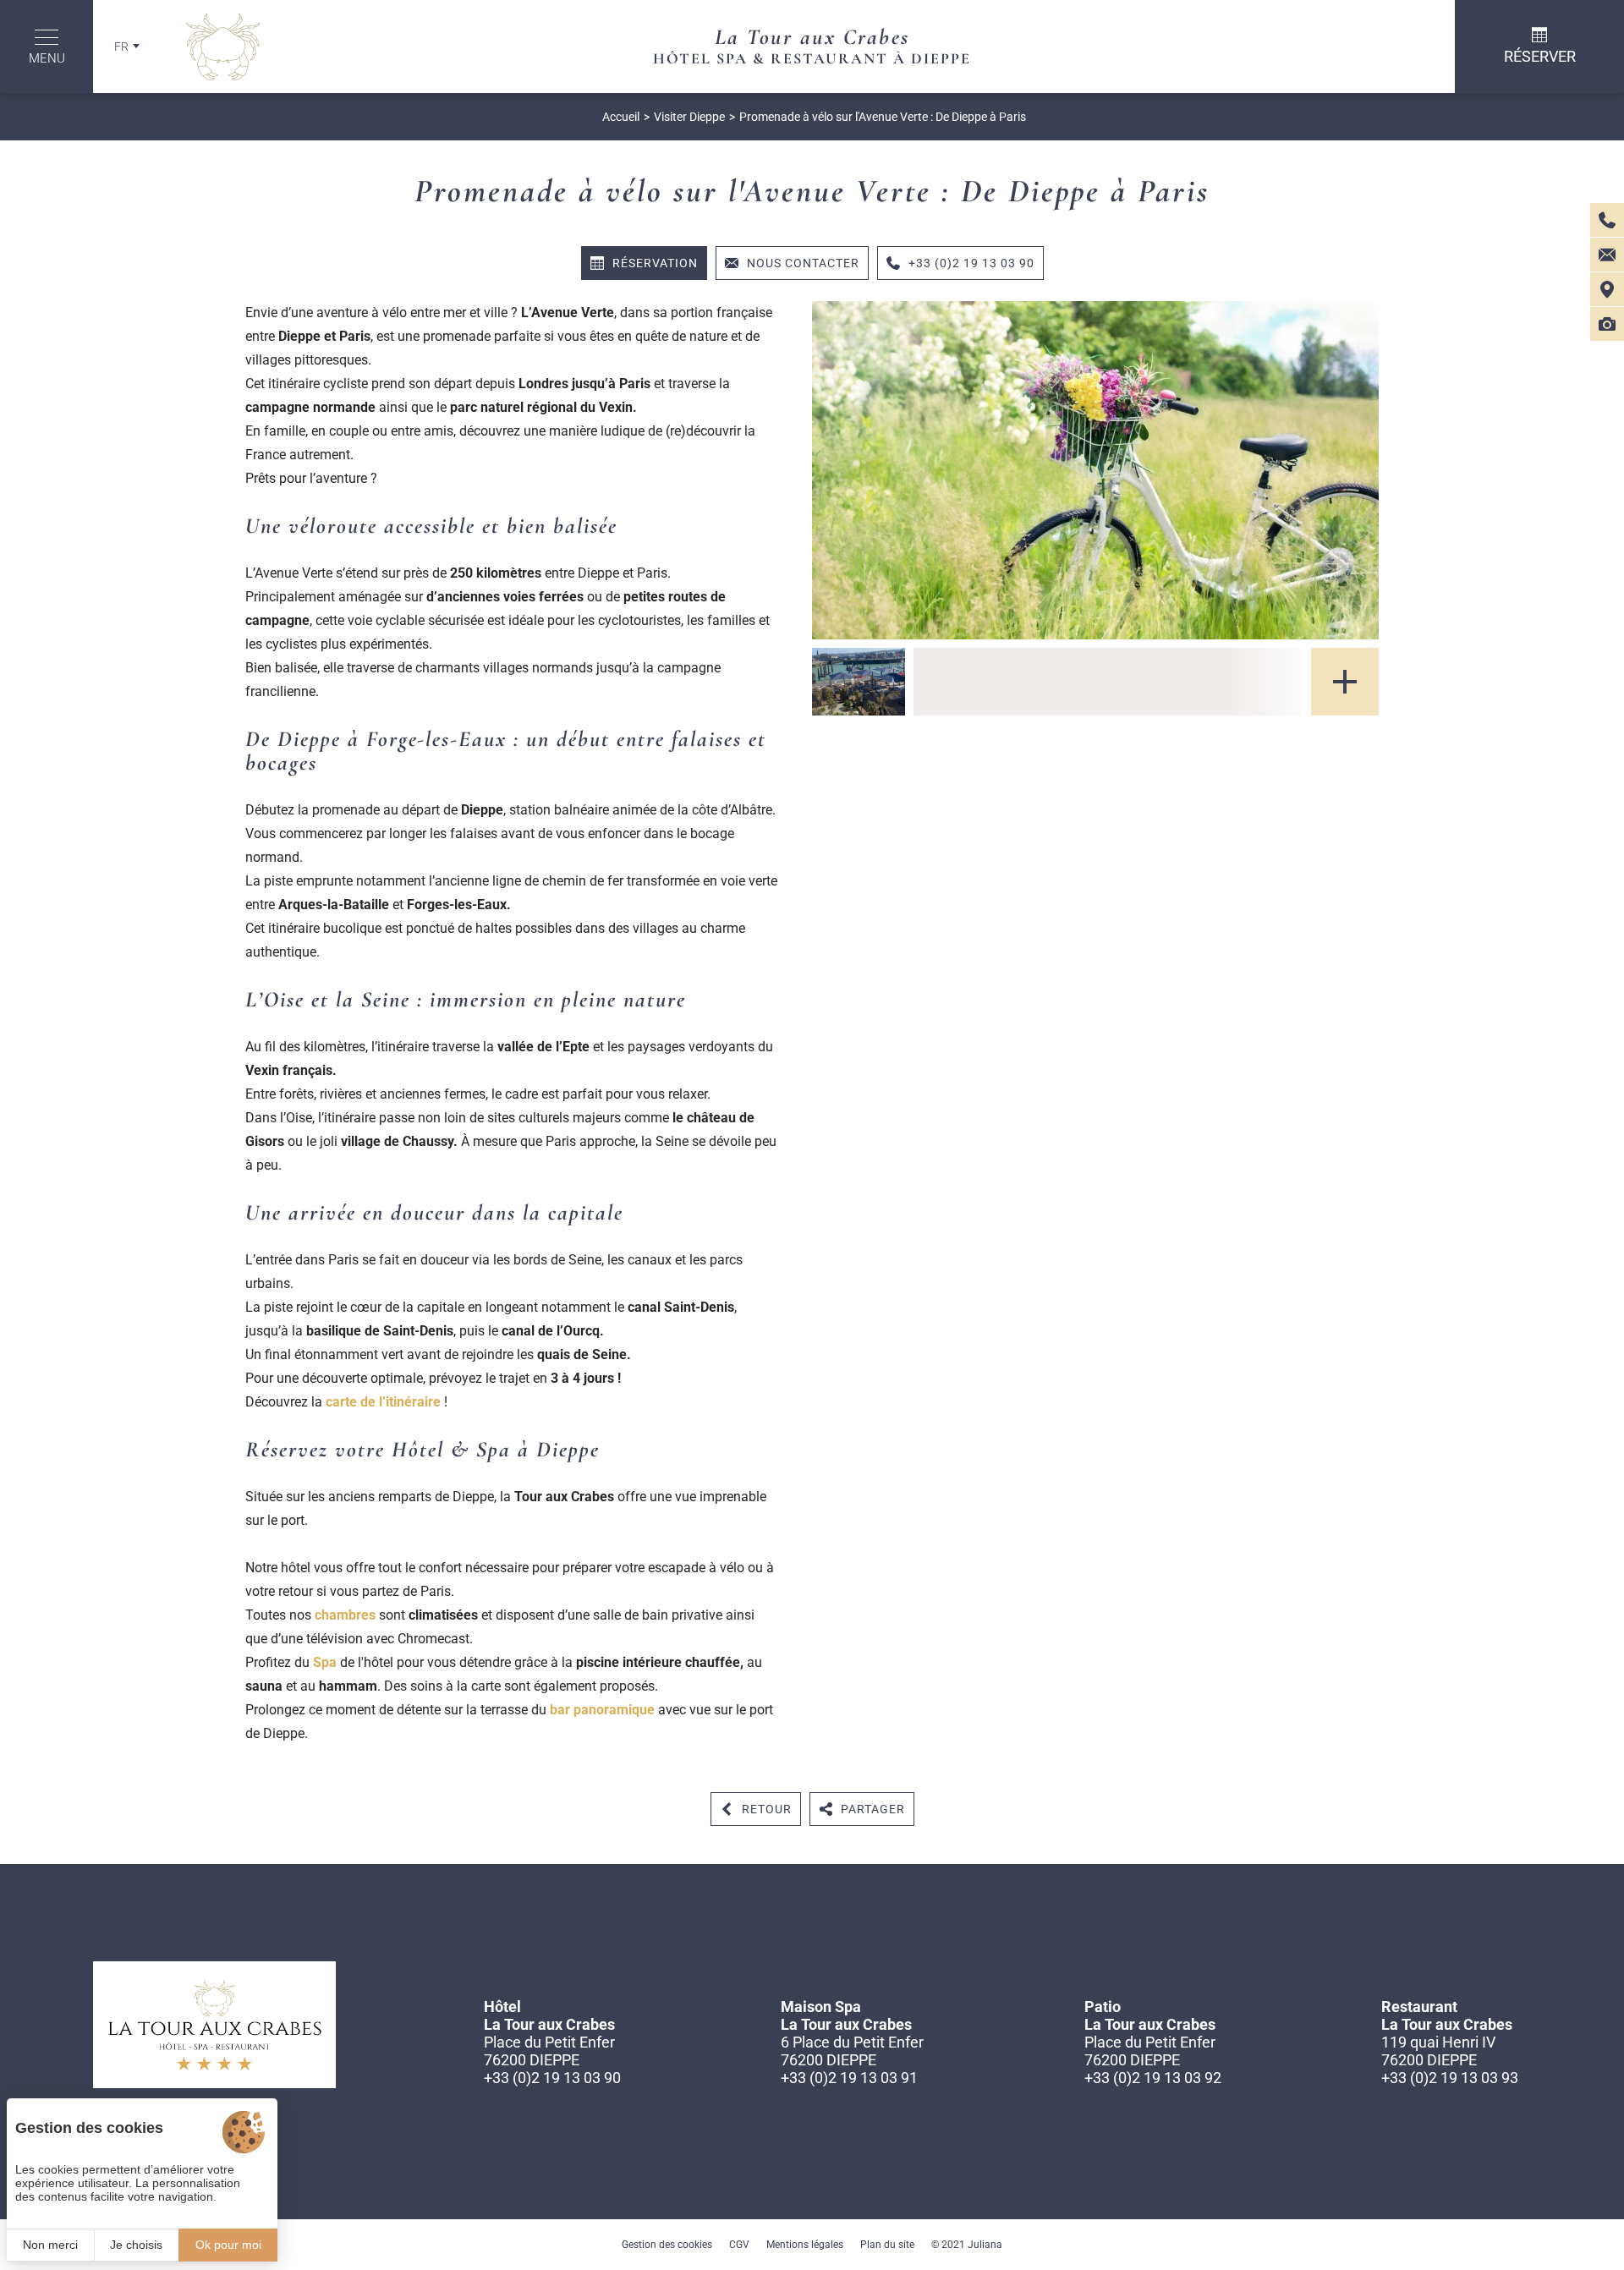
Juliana (985, 2245)
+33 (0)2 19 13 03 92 (1153, 2078)
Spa (325, 1662)
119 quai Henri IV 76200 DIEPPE (1438, 2051)
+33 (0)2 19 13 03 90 (552, 2078)
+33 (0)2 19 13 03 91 (849, 2078)
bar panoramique (602, 1710)
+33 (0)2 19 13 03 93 (1450, 2078)
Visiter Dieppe (689, 117)
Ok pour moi (228, 2245)
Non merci (50, 2245)
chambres (345, 1615)
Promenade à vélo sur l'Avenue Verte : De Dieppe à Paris (883, 117)
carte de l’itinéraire (385, 1402)
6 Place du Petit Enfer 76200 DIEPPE (852, 2051)
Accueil (621, 117)
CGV (739, 2245)
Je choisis (136, 2245)
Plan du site (887, 2245)
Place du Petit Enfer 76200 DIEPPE (549, 2051)
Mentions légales (805, 2245)
